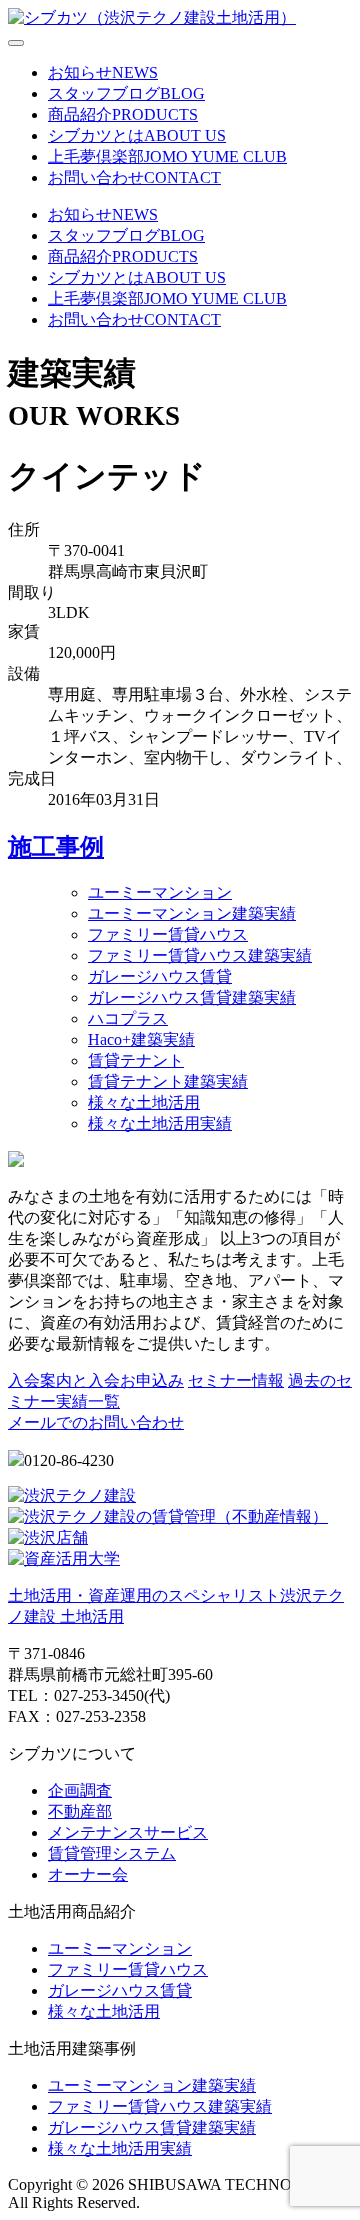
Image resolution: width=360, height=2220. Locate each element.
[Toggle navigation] (16, 43)
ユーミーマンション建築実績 (192, 913)
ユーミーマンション (160, 892)
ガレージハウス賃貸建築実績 (192, 997)
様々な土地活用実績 (160, 1123)
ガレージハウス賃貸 (160, 976)
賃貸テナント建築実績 (168, 1081)
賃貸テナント (136, 1060)
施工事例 (56, 847)
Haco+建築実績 (141, 1039)
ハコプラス (128, 1018)
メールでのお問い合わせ (96, 1422)
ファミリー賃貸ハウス (168, 934)
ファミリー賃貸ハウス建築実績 (200, 955)
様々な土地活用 (144, 1102)
